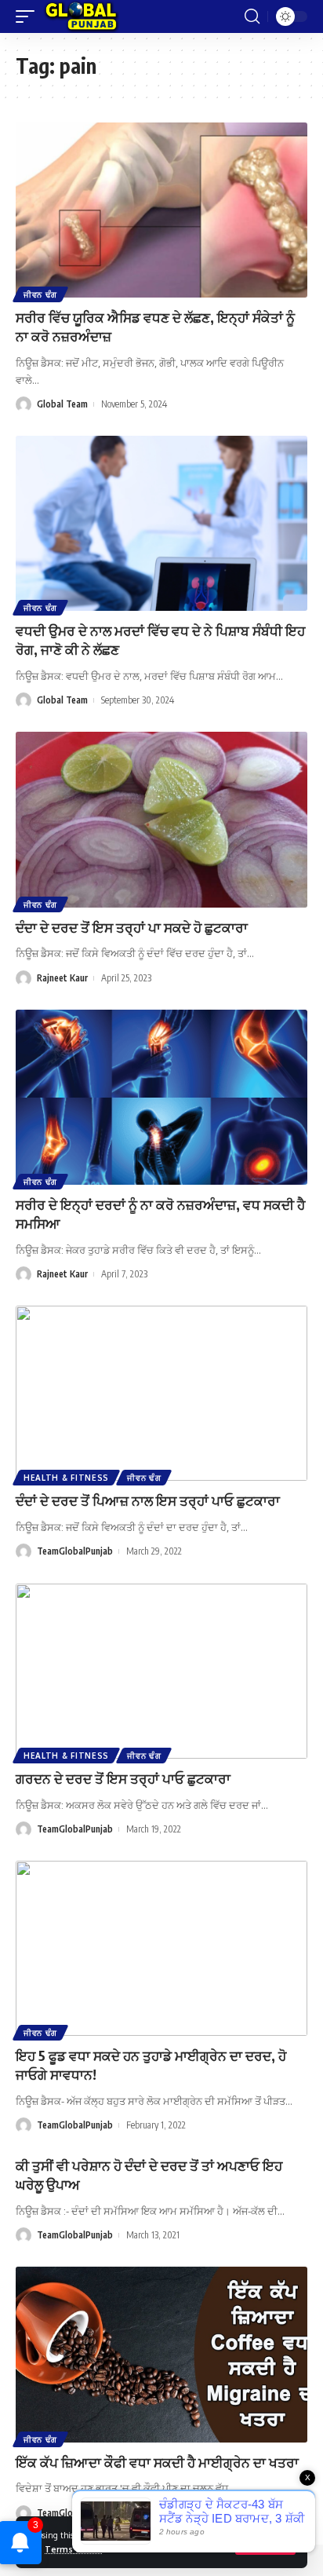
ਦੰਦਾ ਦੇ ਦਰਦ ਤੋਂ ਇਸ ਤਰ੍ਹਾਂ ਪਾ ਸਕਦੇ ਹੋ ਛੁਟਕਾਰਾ (132, 927)
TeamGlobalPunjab (75, 1551)
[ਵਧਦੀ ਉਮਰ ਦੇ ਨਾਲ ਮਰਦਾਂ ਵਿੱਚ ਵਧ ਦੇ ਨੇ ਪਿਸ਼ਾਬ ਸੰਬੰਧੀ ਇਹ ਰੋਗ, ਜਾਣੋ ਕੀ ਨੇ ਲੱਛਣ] (161, 523)
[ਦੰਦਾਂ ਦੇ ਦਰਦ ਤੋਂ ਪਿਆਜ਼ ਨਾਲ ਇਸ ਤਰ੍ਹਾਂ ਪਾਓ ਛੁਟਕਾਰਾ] (161, 1393)
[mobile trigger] (29, 16)
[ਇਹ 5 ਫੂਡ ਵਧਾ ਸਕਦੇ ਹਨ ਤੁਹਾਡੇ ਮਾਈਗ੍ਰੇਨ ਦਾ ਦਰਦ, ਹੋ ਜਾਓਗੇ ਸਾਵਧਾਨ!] (161, 1948)
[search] (252, 16)
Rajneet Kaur (62, 978)
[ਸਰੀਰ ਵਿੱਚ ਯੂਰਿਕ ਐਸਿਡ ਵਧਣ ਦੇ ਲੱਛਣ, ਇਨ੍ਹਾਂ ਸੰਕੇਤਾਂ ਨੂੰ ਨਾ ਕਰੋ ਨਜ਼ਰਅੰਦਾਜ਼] (161, 210)
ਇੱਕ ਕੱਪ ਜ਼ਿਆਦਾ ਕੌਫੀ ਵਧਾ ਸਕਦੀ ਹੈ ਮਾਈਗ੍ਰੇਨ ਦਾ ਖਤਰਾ (157, 2462)
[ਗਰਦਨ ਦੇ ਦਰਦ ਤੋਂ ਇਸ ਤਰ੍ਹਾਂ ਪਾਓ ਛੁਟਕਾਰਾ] (161, 1671)
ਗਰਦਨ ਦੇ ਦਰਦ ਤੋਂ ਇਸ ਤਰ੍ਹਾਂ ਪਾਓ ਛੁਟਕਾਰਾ (123, 1778)
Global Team (62, 404)
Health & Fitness (66, 1478)
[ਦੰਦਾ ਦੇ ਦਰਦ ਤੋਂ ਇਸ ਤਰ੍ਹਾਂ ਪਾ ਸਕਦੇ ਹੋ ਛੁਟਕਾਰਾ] (161, 819)
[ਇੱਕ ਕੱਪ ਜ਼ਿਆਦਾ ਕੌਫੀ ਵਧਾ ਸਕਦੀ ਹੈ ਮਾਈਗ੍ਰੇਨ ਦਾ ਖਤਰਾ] (161, 2354)
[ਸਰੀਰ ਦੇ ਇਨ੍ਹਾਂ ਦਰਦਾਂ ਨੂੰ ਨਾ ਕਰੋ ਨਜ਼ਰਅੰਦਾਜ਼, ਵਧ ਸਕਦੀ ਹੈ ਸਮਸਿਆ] (161, 1097)
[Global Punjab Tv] (81, 16)
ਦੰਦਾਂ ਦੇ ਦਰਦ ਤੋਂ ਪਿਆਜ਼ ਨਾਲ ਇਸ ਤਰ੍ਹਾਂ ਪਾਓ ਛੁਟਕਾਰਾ (148, 1500)
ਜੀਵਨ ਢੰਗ (40, 294)
